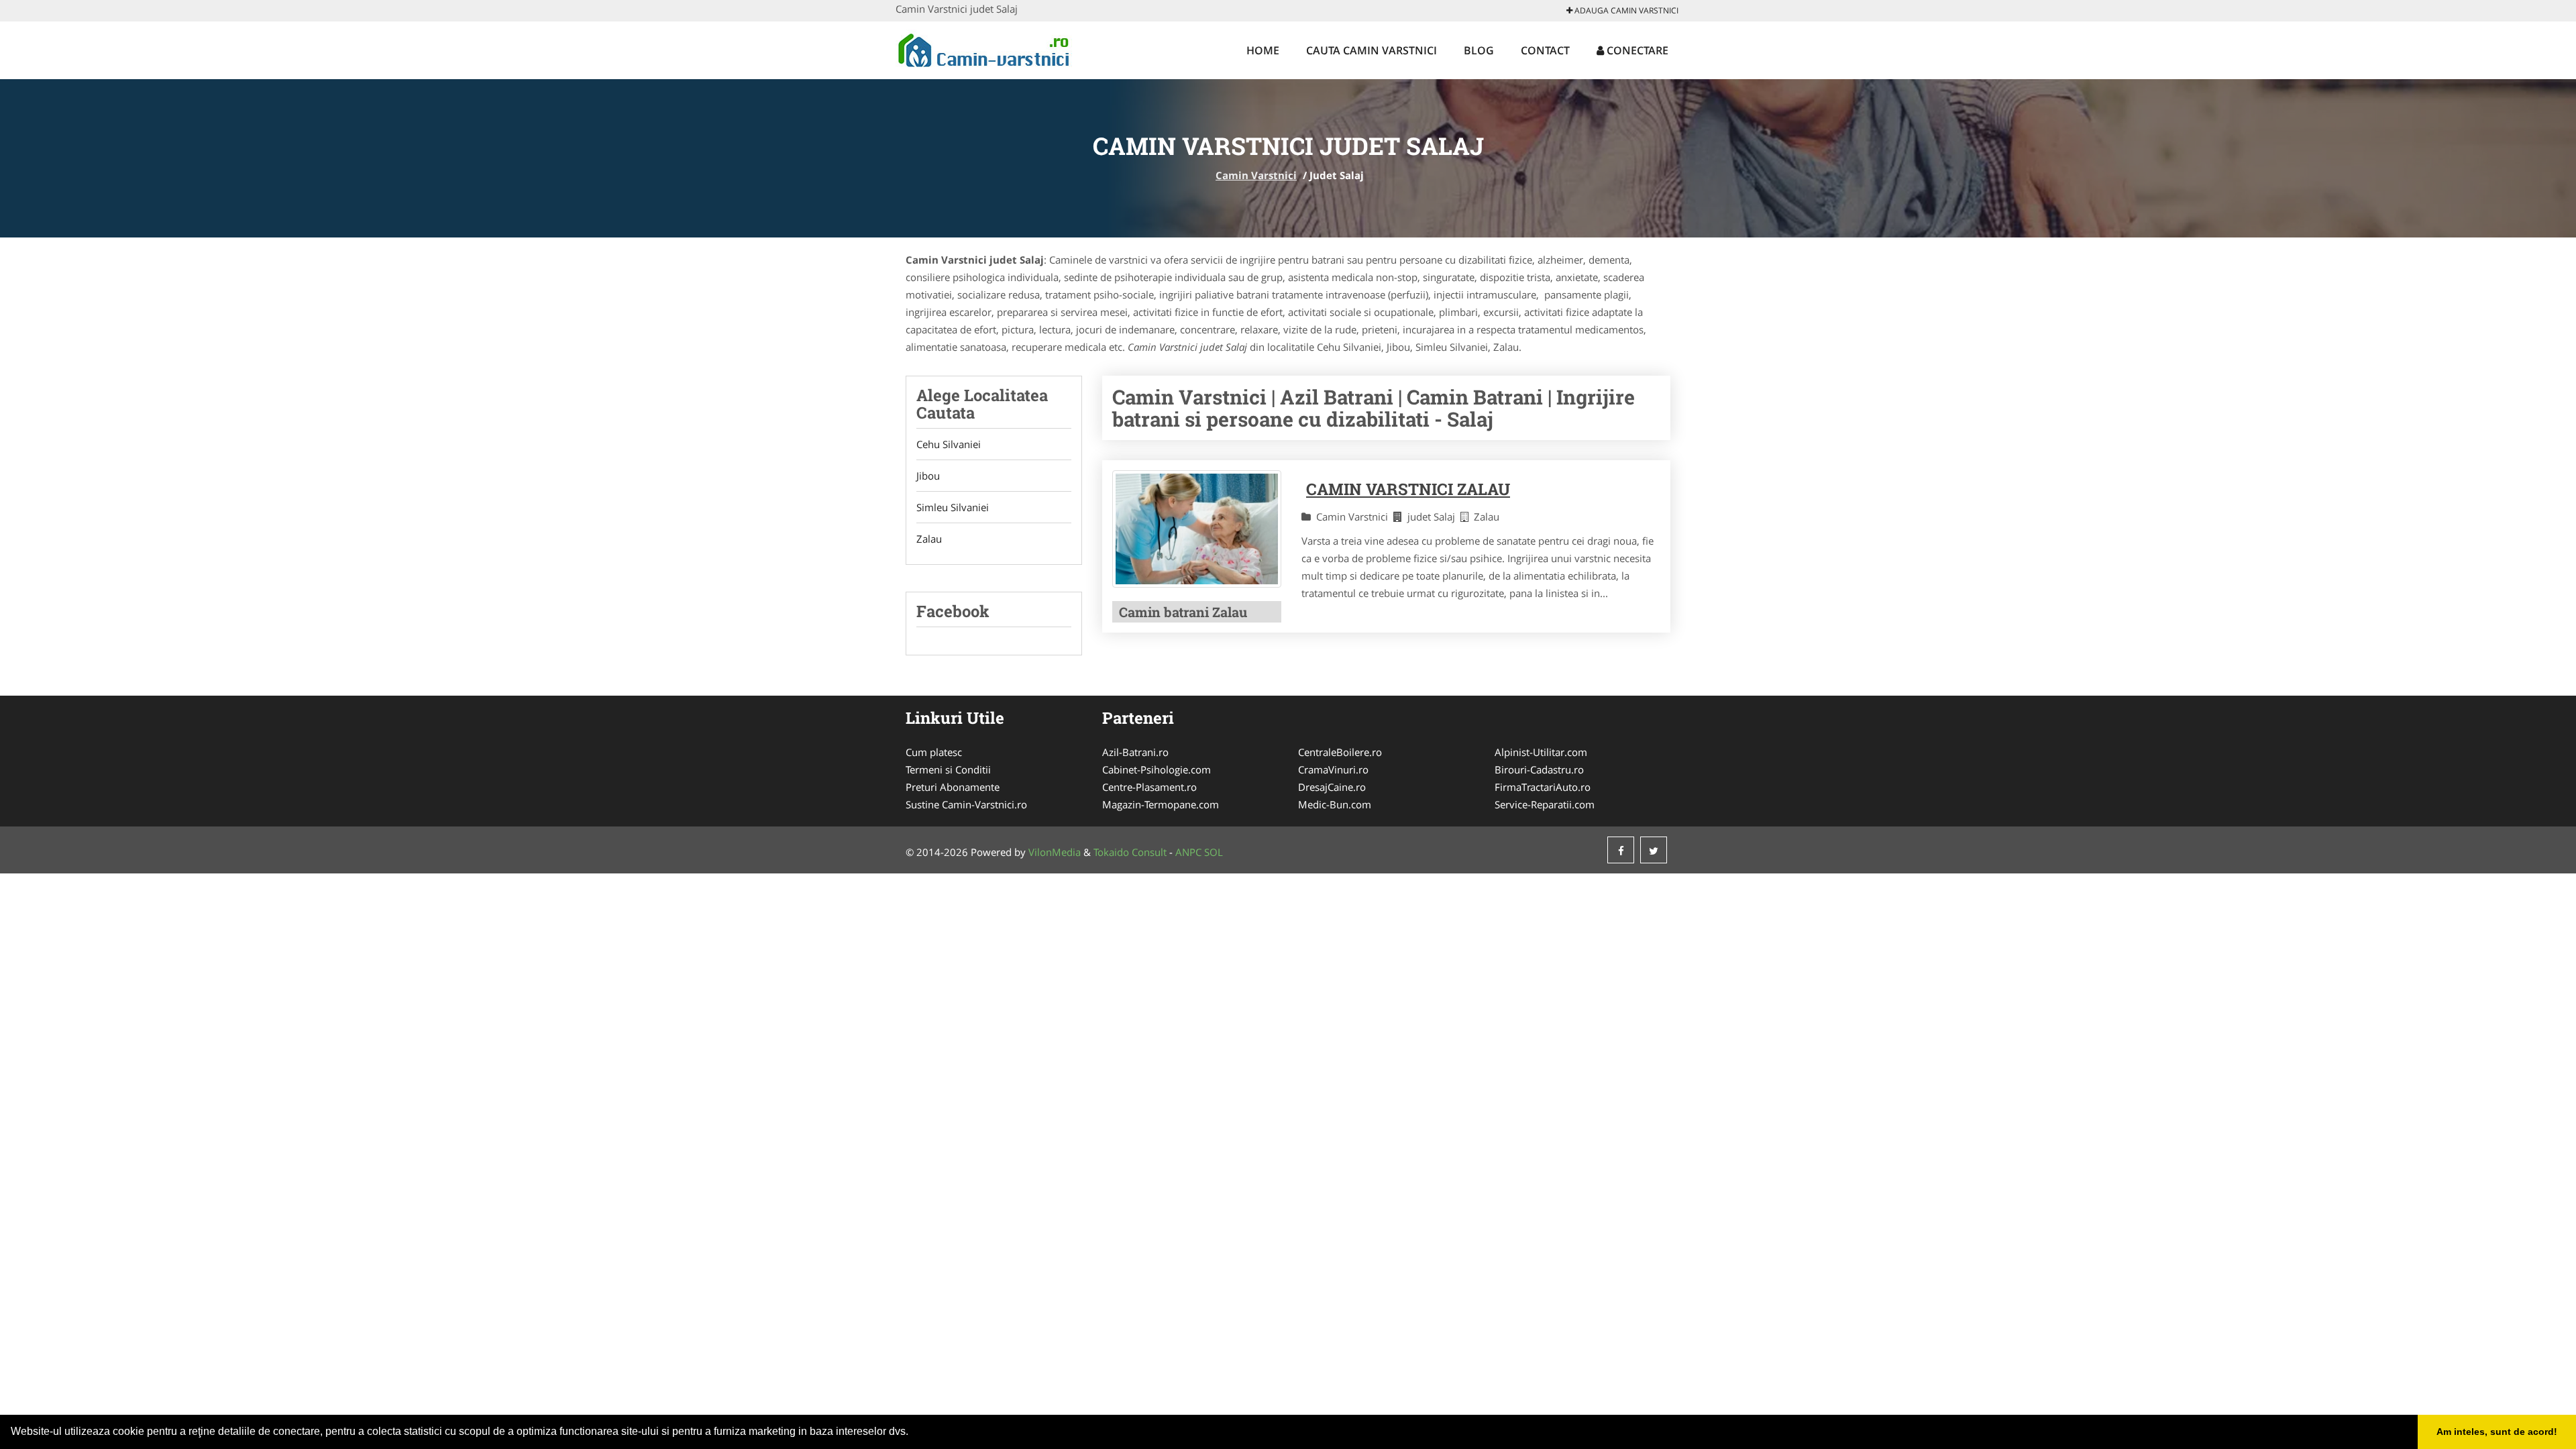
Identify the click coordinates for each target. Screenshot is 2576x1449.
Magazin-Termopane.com (1161, 804)
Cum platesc (934, 752)
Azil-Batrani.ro (1135, 752)
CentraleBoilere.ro (1340, 752)
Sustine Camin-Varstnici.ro (966, 804)
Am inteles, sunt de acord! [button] (2497, 1432)
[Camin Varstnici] (984, 48)
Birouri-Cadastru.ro (1539, 769)
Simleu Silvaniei (953, 507)
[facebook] (1621, 850)
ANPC (1188, 852)
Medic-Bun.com (1335, 804)
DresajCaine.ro (1332, 787)
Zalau (929, 539)
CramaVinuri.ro (1333, 769)
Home (1263, 50)
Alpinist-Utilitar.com (1541, 752)
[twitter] (1654, 850)
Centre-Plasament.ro (1149, 787)
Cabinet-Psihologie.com (1157, 769)
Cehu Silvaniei (949, 444)
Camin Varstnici (1256, 175)
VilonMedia (1055, 852)
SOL (1214, 852)
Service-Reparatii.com (1545, 804)
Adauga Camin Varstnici (1625, 10)
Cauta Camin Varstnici (1372, 50)
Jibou (928, 476)
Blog (1479, 50)
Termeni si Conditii (948, 769)
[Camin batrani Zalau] (1197, 529)
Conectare (1636, 50)
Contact (1545, 50)
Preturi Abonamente (953, 787)
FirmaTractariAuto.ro (1543, 787)
